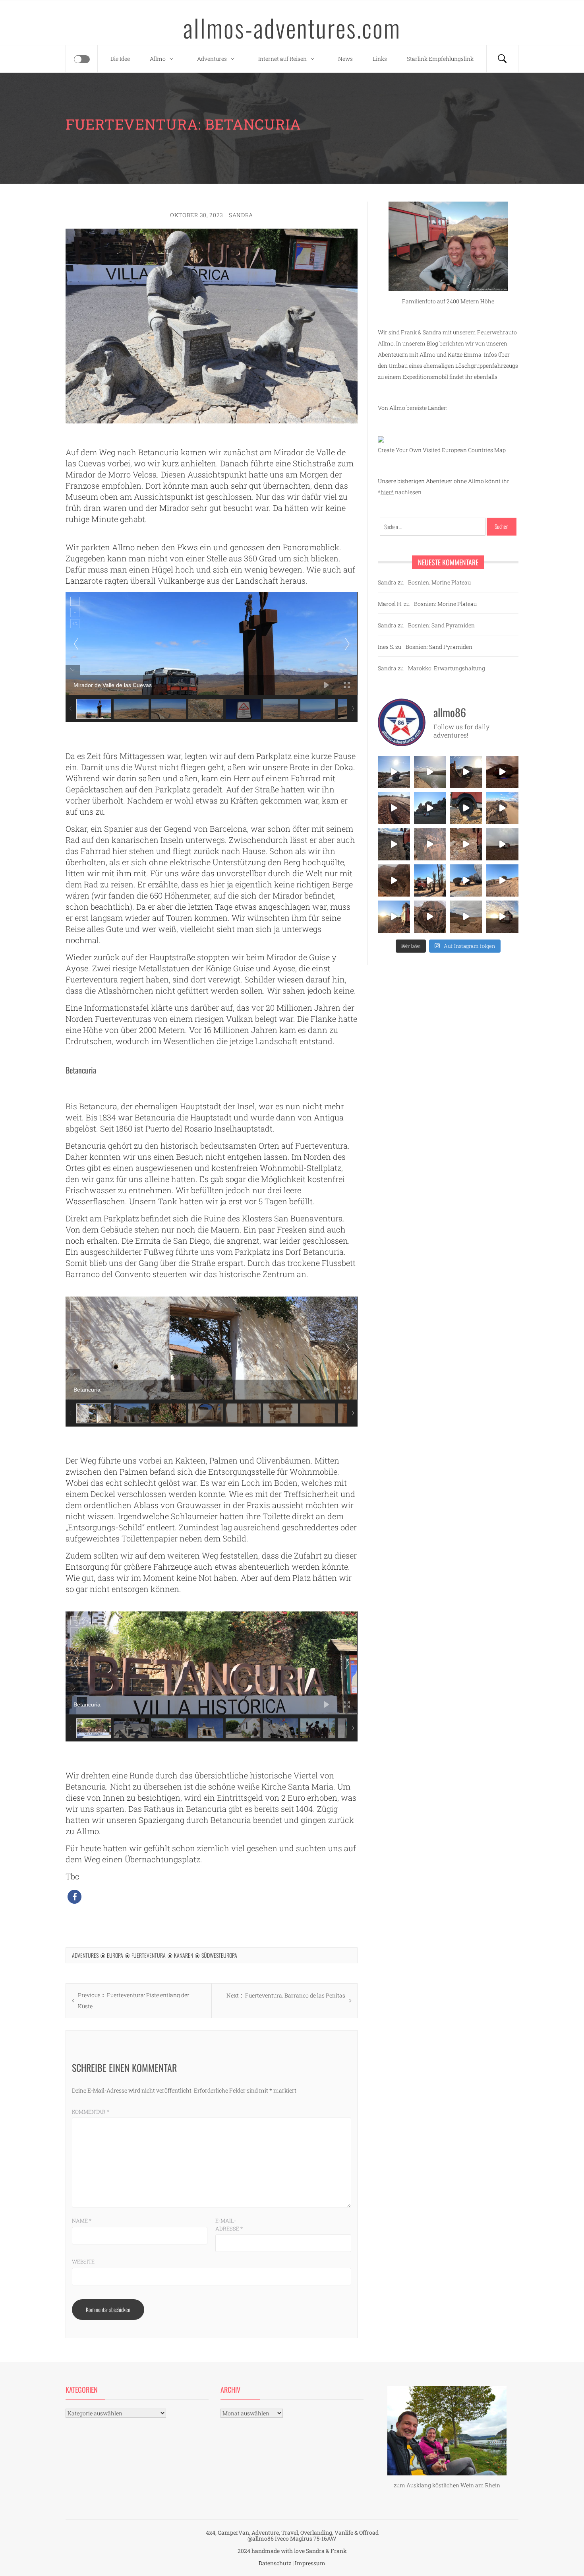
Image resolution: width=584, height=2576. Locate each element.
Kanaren (184, 1955)
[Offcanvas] (82, 59)
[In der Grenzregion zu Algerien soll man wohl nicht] (502, 917)
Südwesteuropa (219, 1955)
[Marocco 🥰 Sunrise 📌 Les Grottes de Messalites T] (394, 917)
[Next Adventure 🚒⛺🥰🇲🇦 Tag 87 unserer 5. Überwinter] (502, 880)
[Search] (502, 59)
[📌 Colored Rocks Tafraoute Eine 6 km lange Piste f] (466, 880)
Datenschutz (275, 2563)
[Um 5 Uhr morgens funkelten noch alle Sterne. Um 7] (502, 772)
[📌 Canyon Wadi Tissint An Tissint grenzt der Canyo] (466, 917)
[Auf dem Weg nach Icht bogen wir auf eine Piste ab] (430, 844)
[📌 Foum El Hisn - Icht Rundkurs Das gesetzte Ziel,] (394, 808)
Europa (115, 1955)
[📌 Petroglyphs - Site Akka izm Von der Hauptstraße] (430, 917)
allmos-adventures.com (292, 27)
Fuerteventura (149, 1955)
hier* (387, 492)
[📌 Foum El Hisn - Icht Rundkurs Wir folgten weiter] (430, 808)
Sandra (241, 215)
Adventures (212, 59)
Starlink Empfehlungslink (440, 59)
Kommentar (91, 2112)
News (345, 59)
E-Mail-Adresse (229, 2225)
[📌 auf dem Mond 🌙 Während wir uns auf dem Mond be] (502, 844)
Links (380, 59)
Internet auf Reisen (282, 59)
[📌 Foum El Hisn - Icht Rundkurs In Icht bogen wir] (394, 844)
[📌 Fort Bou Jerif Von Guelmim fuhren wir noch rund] (466, 772)
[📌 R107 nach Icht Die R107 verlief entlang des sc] (466, 844)
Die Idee (120, 59)
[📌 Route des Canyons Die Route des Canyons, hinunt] (394, 880)
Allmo (158, 59)
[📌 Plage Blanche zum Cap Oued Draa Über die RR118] (394, 772)
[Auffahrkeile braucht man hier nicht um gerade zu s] (466, 808)
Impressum (310, 2563)
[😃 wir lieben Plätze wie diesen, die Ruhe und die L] (502, 808)
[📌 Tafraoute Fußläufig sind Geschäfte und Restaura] (430, 880)
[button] (74, 1897)
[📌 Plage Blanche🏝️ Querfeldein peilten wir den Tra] (430, 772)
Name (82, 2221)
